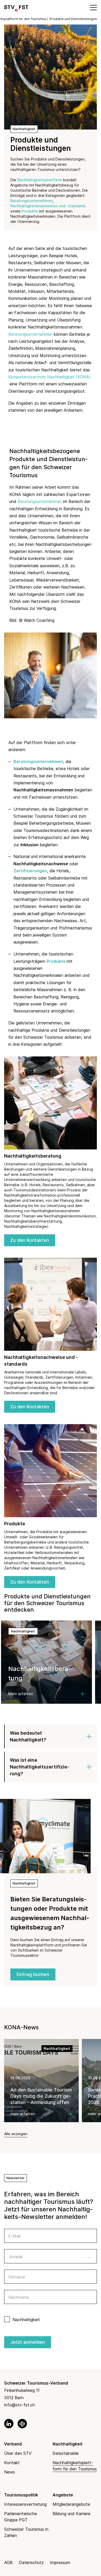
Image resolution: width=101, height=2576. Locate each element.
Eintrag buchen (33, 1974)
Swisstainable (66, 2453)
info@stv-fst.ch (20, 2405)
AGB (8, 2562)
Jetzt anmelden (28, 2342)
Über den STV (18, 2453)
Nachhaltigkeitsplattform (40, 180)
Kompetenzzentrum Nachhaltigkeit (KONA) (49, 377)
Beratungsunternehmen (31, 201)
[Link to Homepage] (16, 7)
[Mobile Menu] (93, 7)
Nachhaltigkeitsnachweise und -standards (48, 206)
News (10, 2472)
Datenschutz (31, 2562)
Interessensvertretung (25, 2504)
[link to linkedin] (9, 2424)
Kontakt (12, 2463)
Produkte (30, 211)
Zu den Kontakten (30, 1240)
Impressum (60, 2562)
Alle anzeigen (16, 2134)
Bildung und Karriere (71, 2514)
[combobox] (51, 2256)
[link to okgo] (22, 2424)
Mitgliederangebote (71, 2504)
